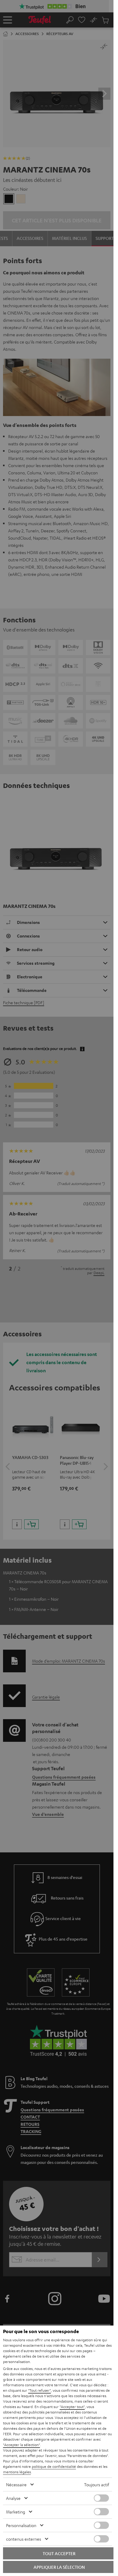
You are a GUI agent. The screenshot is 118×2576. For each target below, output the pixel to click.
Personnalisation (21, 2525)
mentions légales (17, 2472)
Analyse (13, 2498)
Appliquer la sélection (59, 2567)
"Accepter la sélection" (21, 2445)
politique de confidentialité (54, 2466)
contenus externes (24, 2539)
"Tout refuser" (39, 2390)
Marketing (16, 2512)
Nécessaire (16, 2484)
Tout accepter (59, 2553)
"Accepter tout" (72, 2407)
